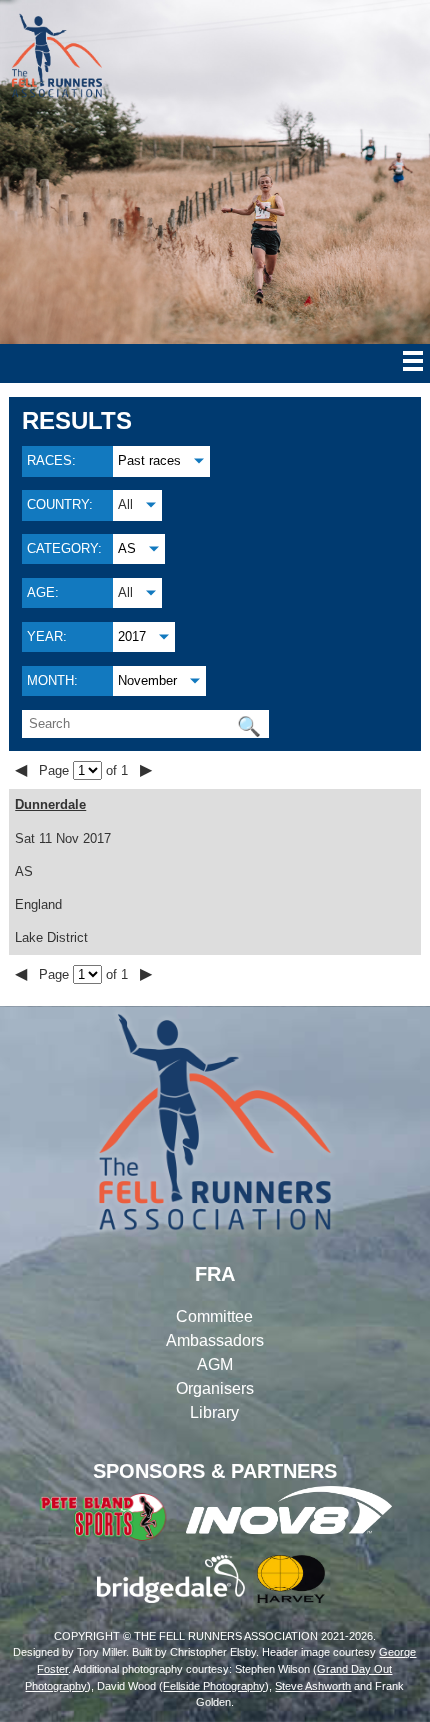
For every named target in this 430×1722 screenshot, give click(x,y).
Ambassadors (215, 1340)
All (125, 504)
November (147, 680)
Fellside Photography (214, 1686)
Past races (149, 460)
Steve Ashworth (313, 1686)
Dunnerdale (50, 804)
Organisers (215, 1388)
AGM (215, 1364)
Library (214, 1412)
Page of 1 (85, 770)
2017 (132, 636)
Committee (214, 1316)
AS (127, 548)
